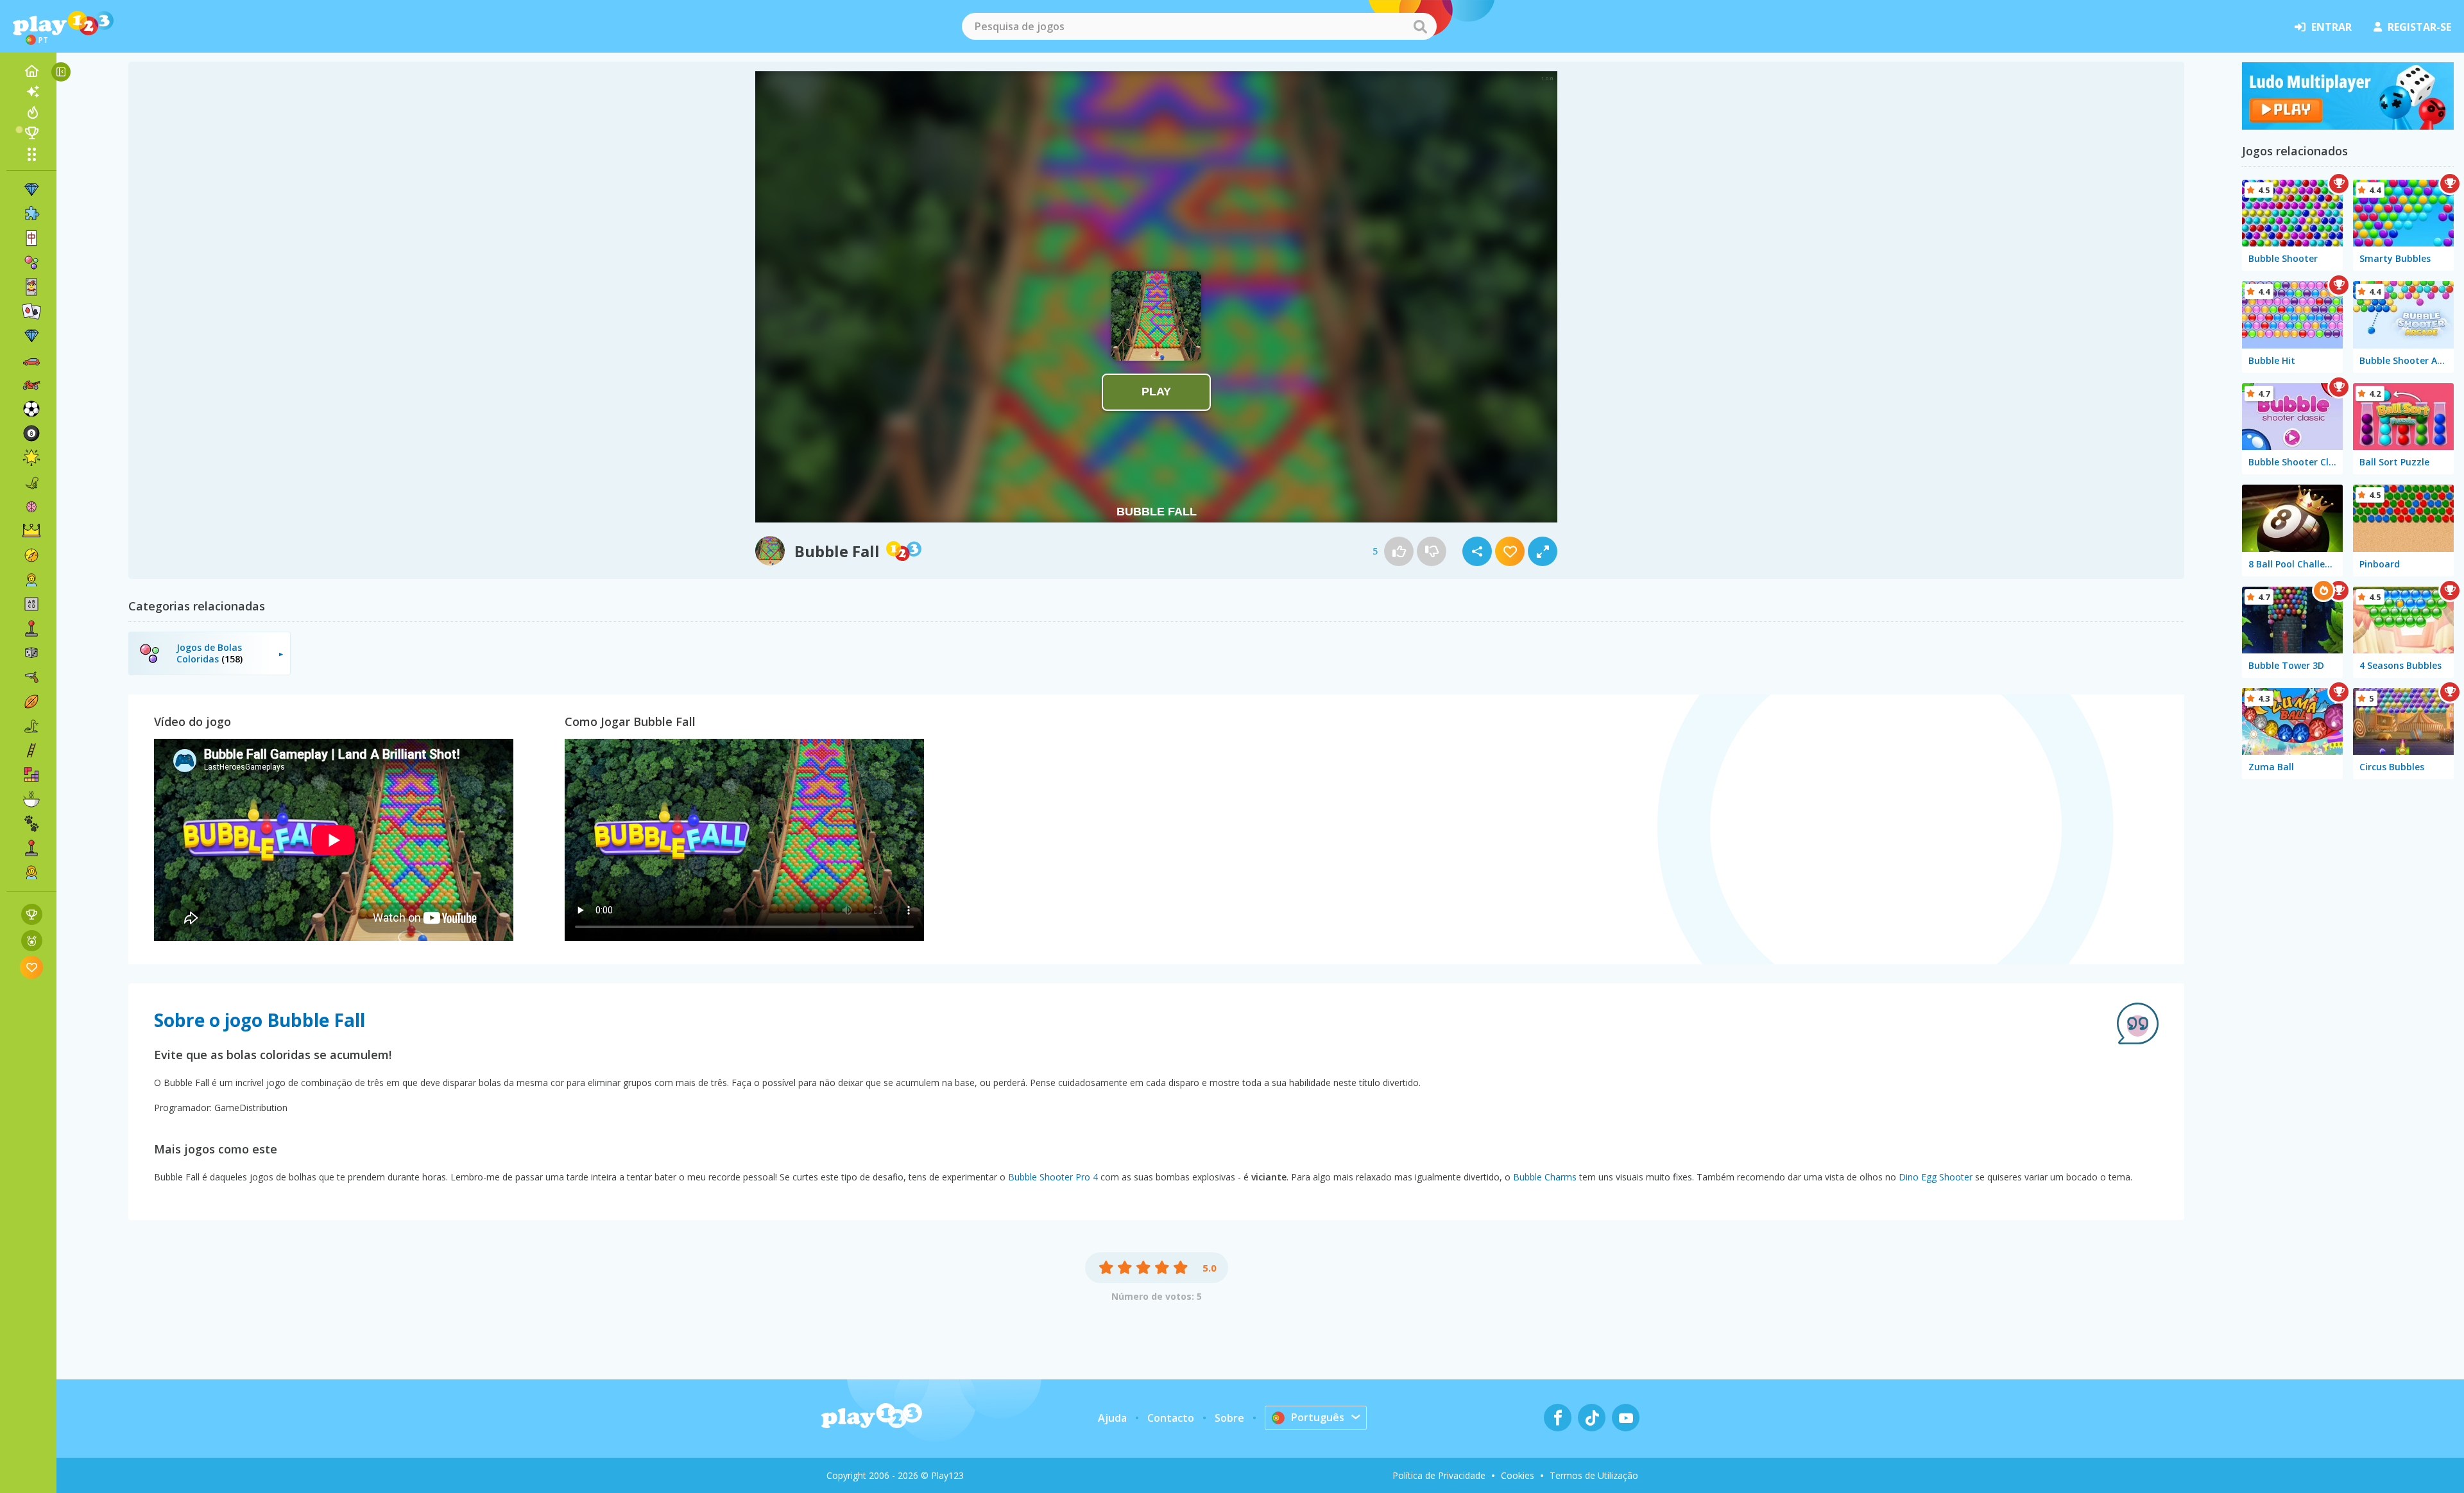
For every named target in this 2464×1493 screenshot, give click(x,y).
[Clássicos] (31, 726)
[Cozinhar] (31, 799)
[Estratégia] (31, 531)
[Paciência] (31, 311)
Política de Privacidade (1439, 1475)
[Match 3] (31, 189)
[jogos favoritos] (32, 967)
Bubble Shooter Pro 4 (1053, 1177)
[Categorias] (31, 154)
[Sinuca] (31, 433)
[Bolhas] (31, 263)
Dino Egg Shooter (1936, 1177)
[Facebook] (1558, 1418)
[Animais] (31, 824)
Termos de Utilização (1594, 1475)
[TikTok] (1592, 1418)
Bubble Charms (1545, 1177)
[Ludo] (2348, 126)
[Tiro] (31, 677)
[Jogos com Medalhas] (32, 941)
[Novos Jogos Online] (31, 92)
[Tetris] (31, 775)
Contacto (1171, 1418)
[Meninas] (31, 872)
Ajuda (1112, 1418)
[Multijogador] (31, 848)
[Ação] (31, 555)
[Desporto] (31, 702)
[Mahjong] (31, 238)
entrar (2331, 27)
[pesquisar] (1420, 26)
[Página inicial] (31, 71)
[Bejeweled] (31, 336)
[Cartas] (31, 287)
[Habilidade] (31, 750)
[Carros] (31, 360)
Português (1318, 1417)
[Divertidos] (31, 458)
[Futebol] (31, 409)
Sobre (1229, 1418)
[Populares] (31, 112)
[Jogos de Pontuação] (32, 914)
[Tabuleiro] (31, 653)
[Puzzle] (31, 214)
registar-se (2419, 27)
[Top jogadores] (31, 133)
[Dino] (31, 482)
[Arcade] (31, 628)
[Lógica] (31, 506)
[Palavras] (31, 604)
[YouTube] (1626, 1418)
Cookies (1518, 1475)
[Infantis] (31, 580)
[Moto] (31, 384)
